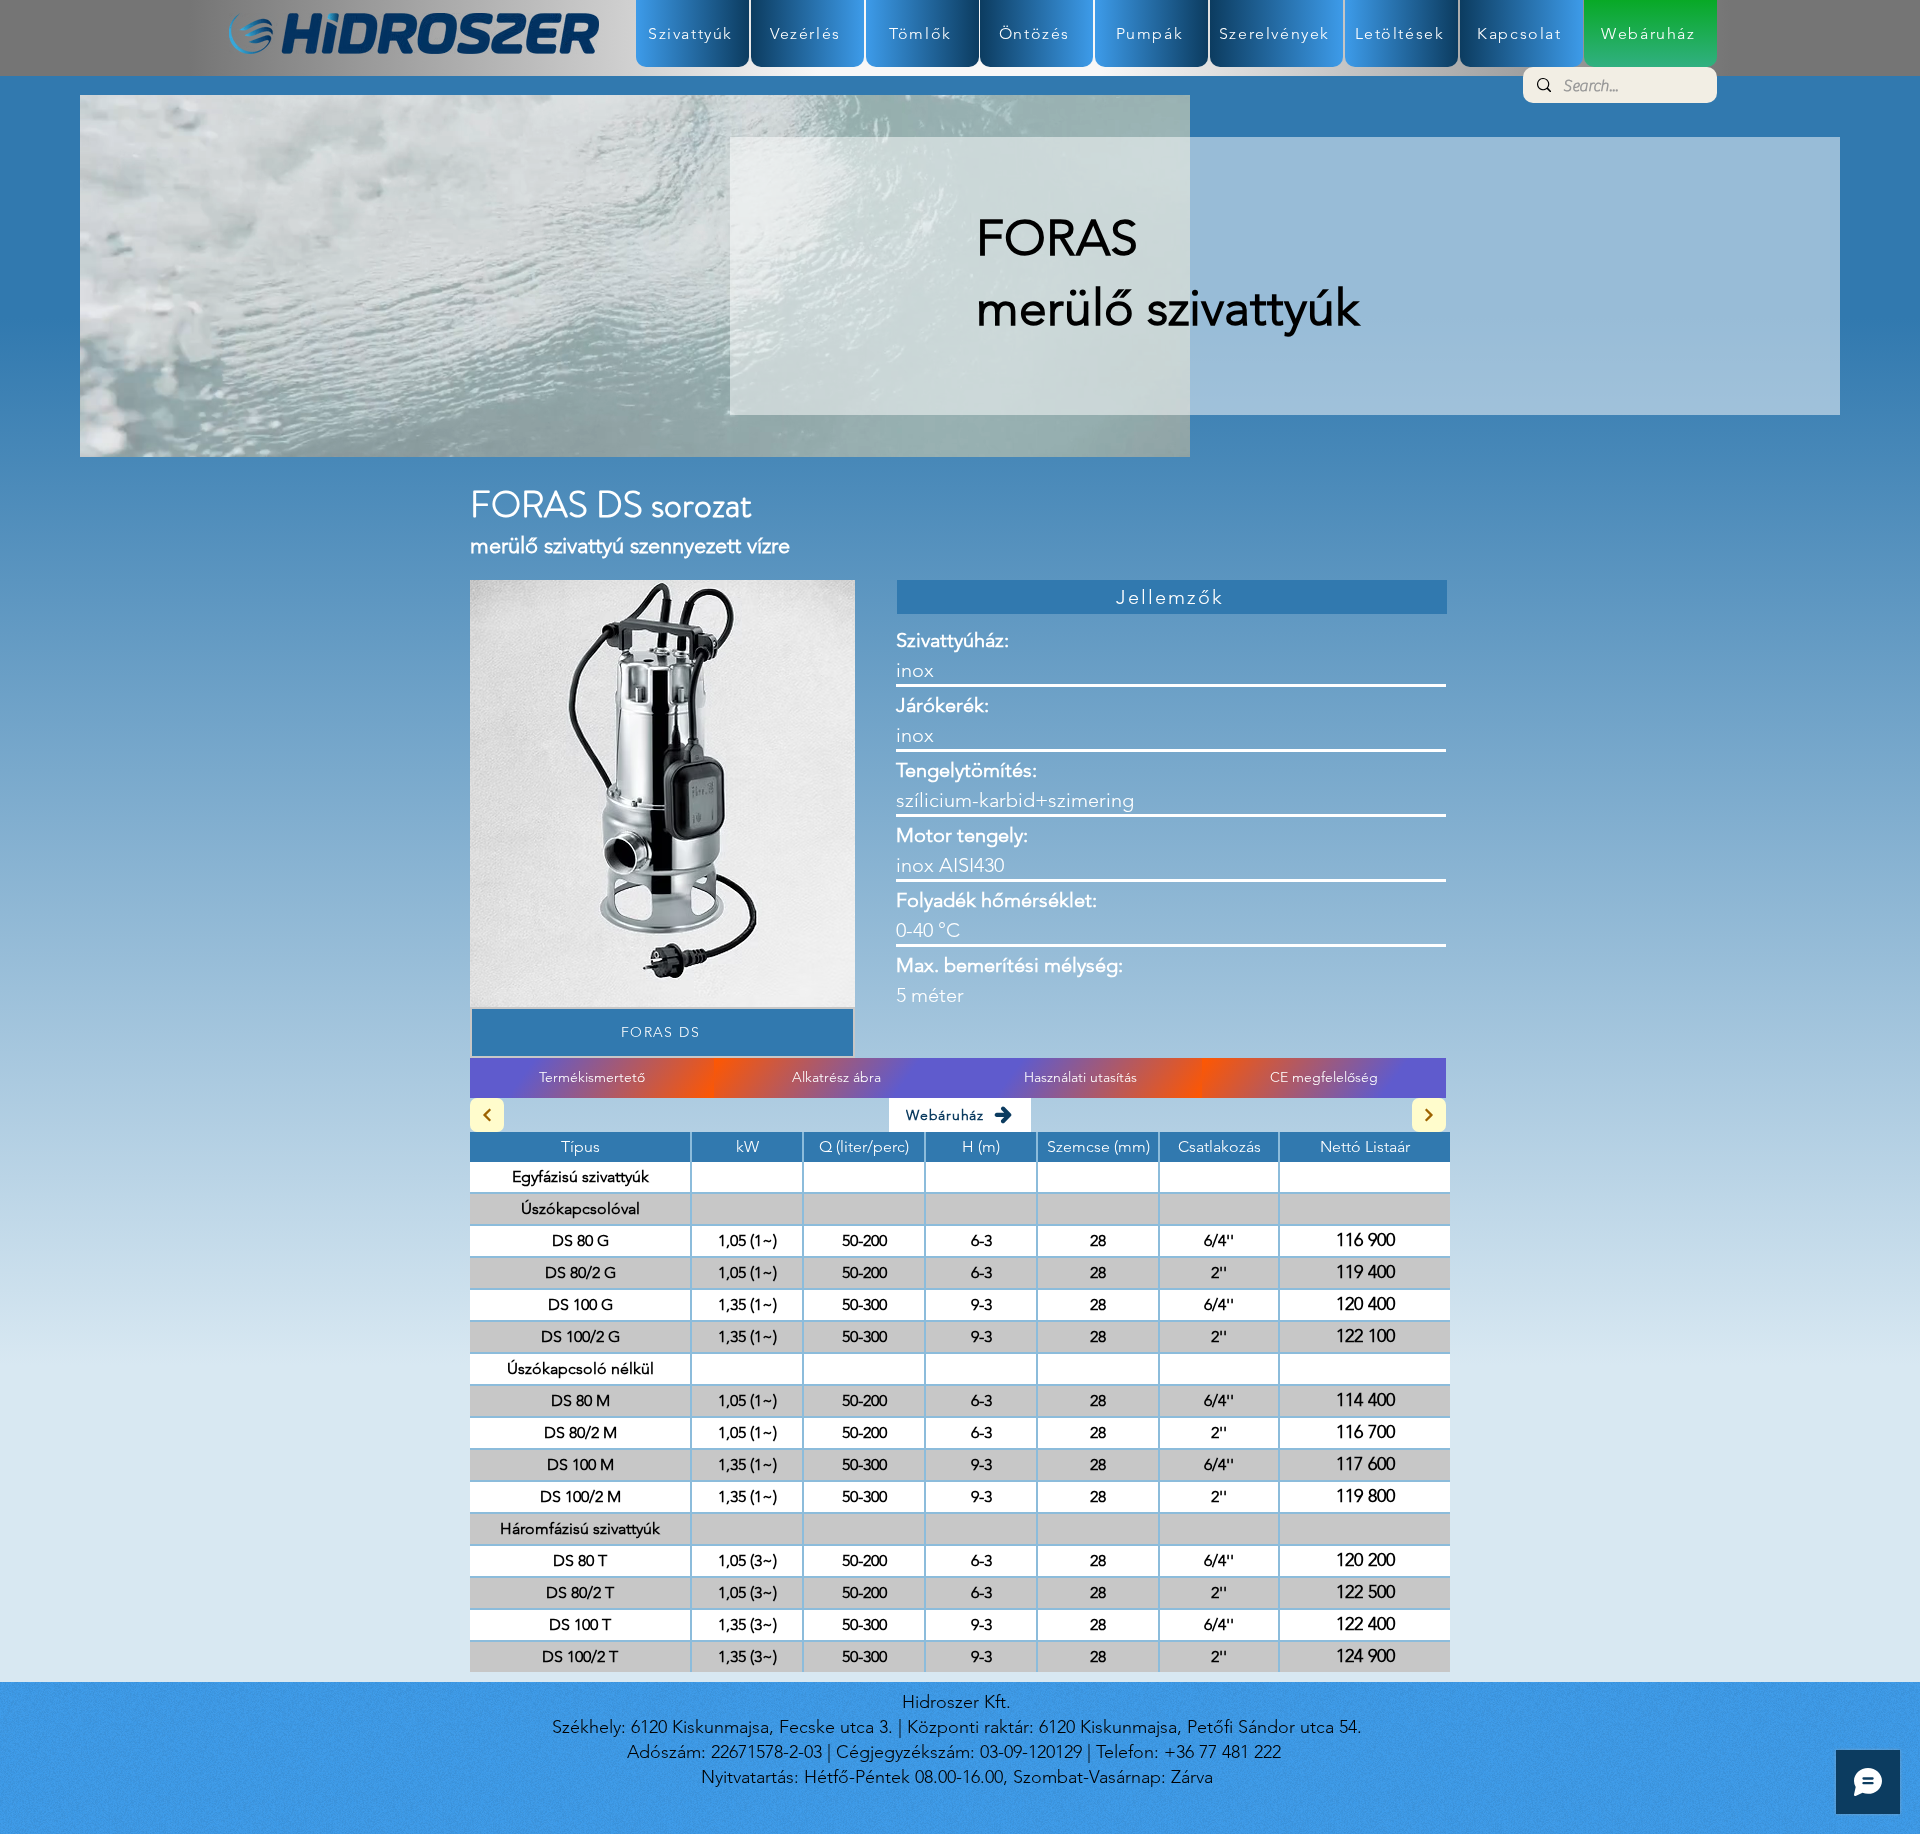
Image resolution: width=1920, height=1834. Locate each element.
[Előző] (487, 1115)
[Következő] (1429, 1115)
